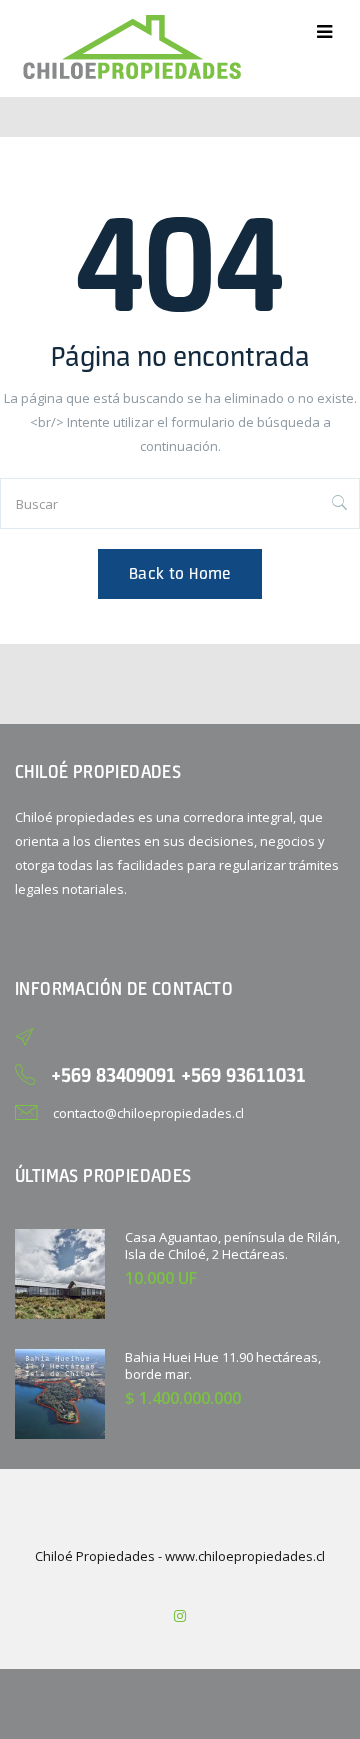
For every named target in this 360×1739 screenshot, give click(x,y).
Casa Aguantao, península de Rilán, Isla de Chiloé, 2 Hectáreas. (232, 1245)
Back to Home (180, 573)
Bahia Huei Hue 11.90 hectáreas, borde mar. (223, 1365)
